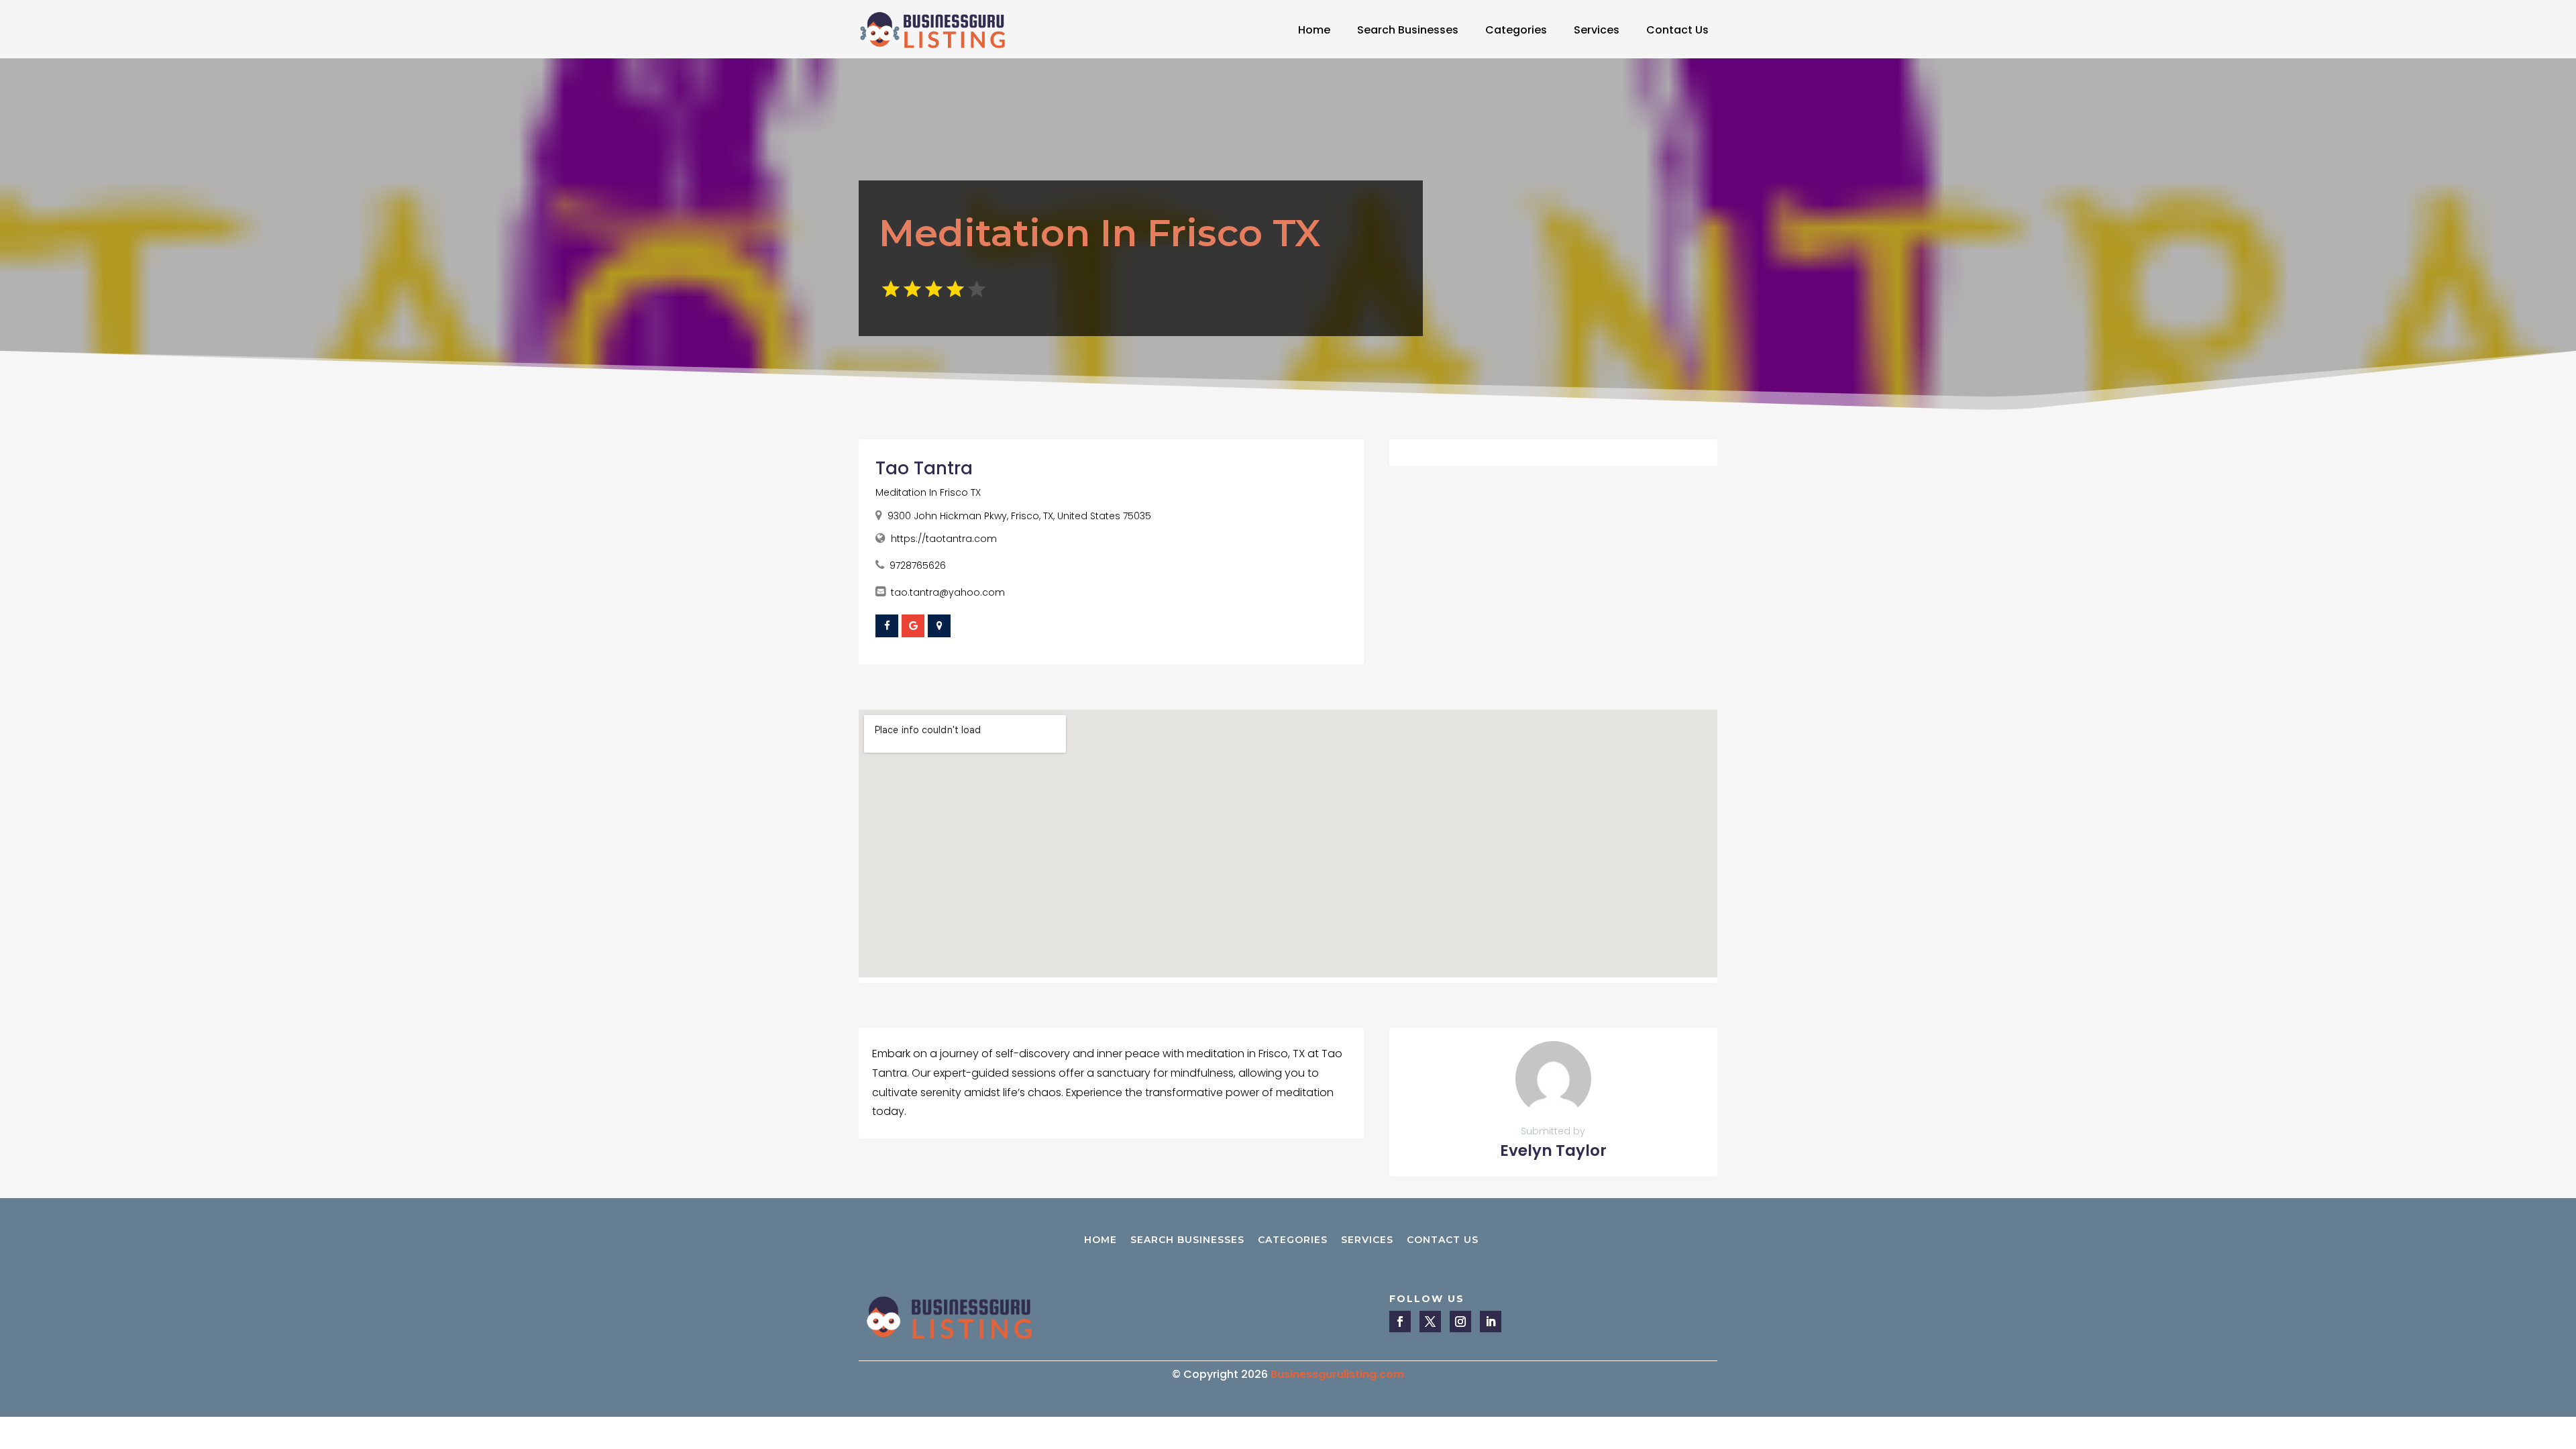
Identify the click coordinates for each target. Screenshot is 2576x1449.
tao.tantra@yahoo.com (948, 592)
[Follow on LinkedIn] (1491, 1322)
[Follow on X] (1430, 1322)
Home (1314, 30)
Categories (1516, 30)
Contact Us (1677, 30)
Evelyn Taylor (1553, 1150)
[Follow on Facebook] (1400, 1322)
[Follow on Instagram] (1460, 1322)
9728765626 (918, 566)
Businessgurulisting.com (1337, 1374)
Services (1597, 30)
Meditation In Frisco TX (928, 492)
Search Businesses (1408, 30)
